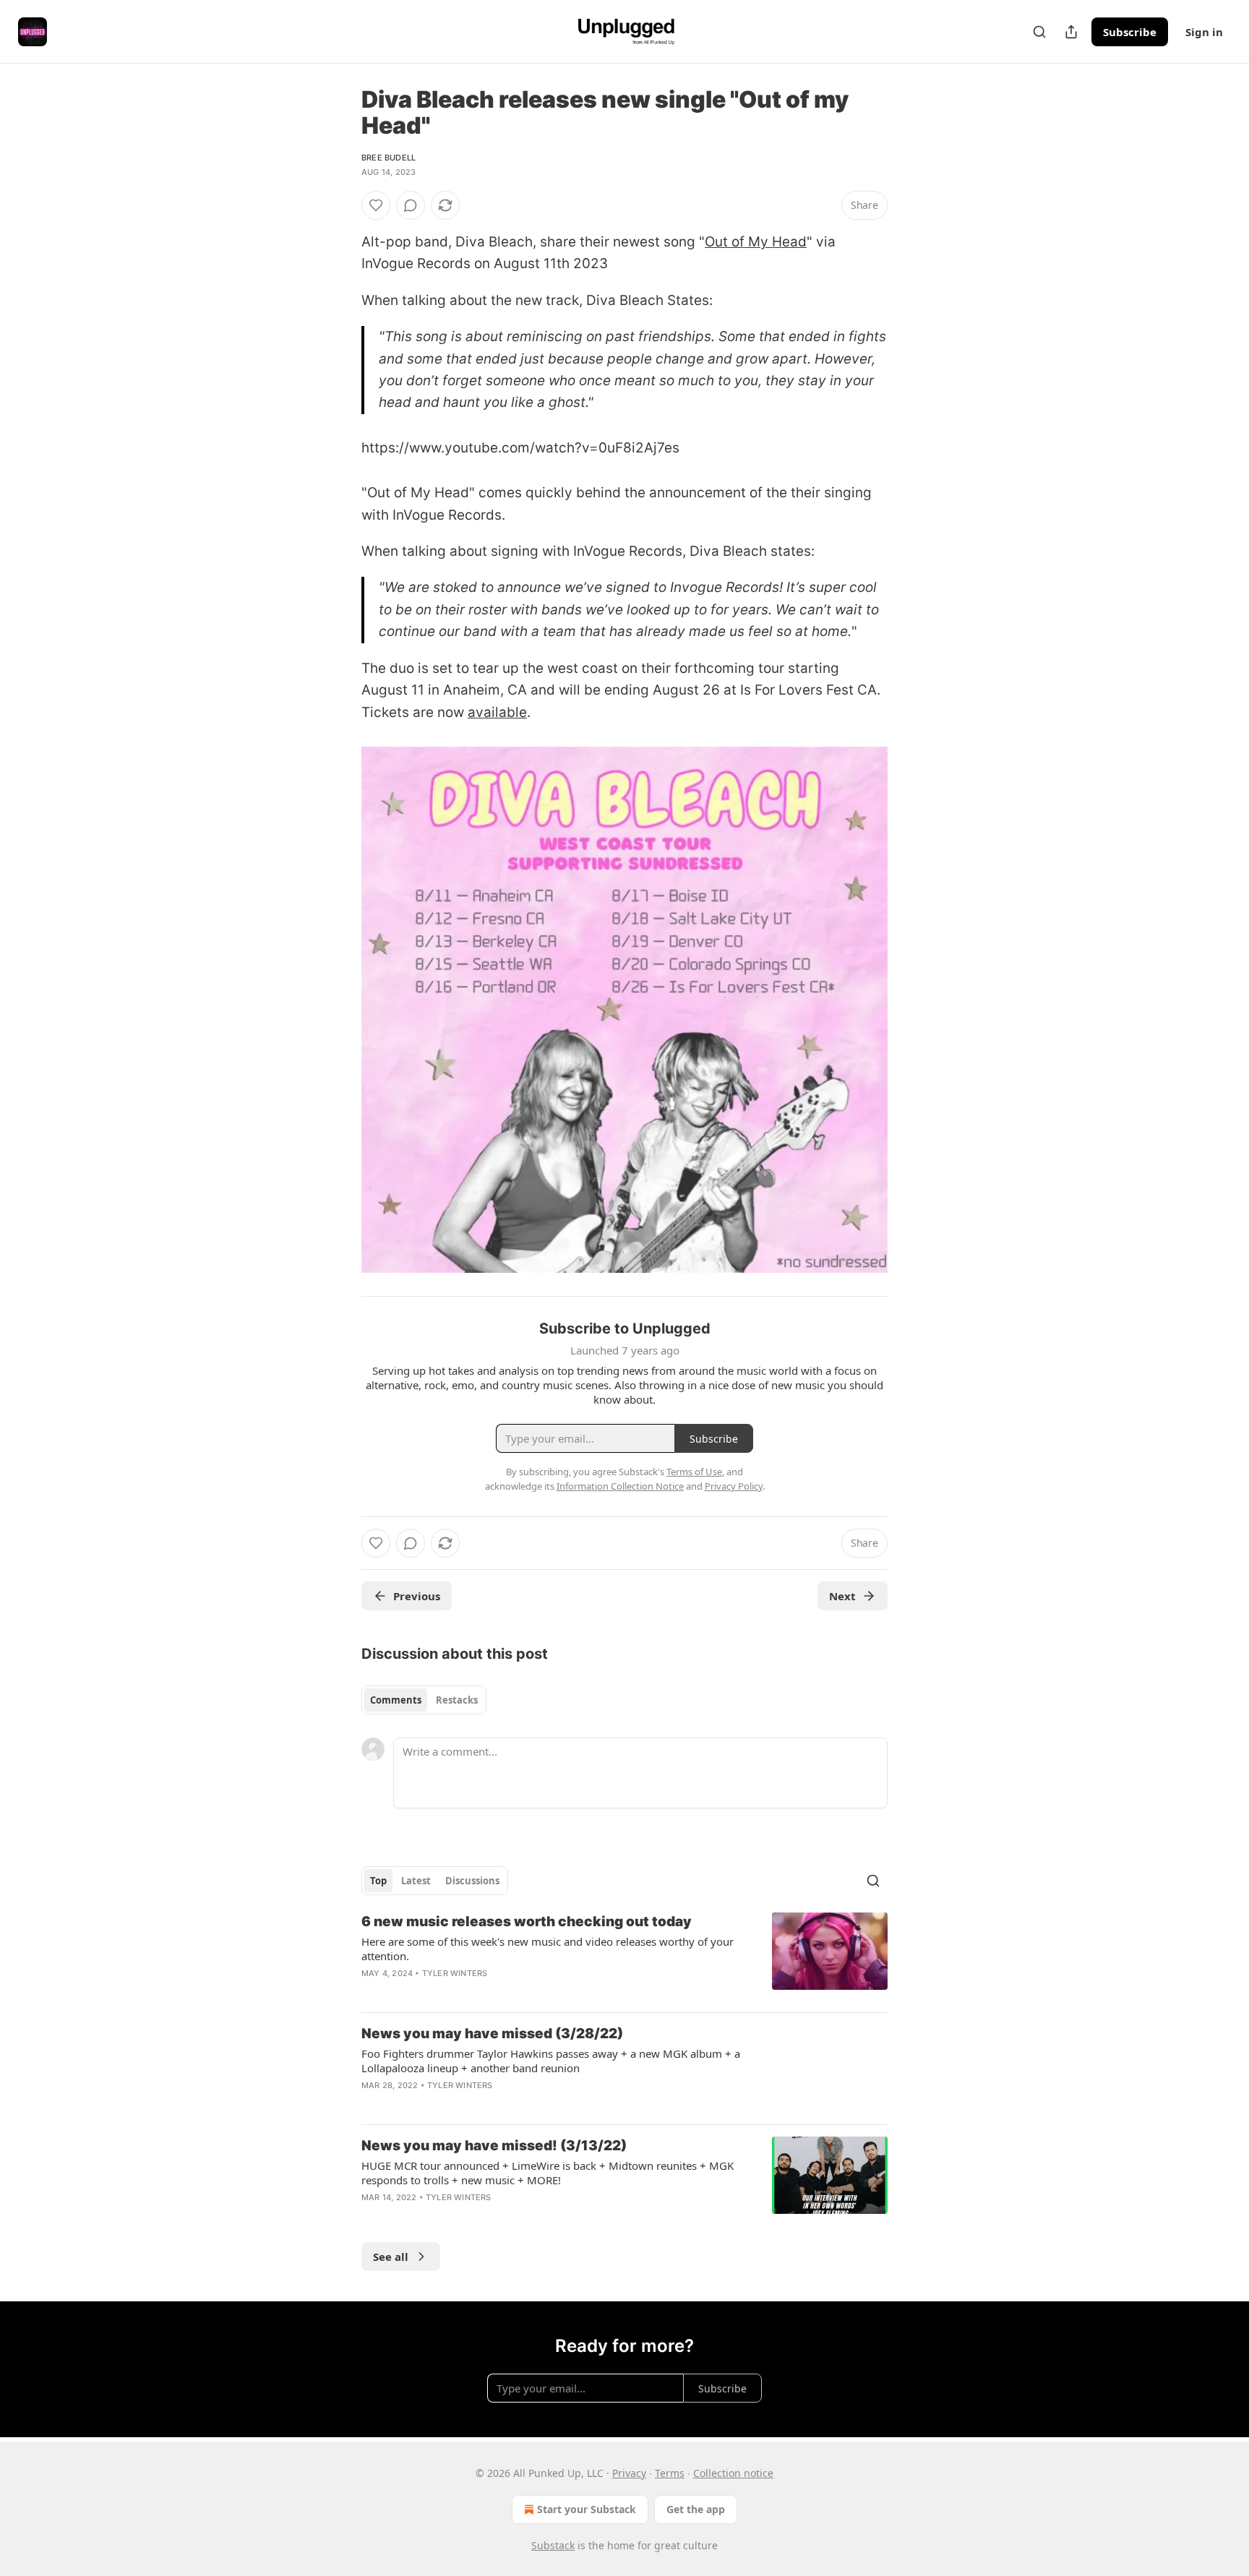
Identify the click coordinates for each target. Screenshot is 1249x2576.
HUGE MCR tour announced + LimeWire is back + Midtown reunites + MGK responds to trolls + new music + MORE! (548, 2173)
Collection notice (733, 2473)
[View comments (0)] (411, 205)
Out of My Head (756, 242)
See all (391, 2257)
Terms (670, 2473)
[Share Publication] (1071, 32)
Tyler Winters (455, 1973)
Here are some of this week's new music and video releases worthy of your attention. (548, 1949)
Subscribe (1130, 32)
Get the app (696, 2509)
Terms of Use (694, 1472)
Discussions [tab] (472, 1881)
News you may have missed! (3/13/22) (494, 2146)
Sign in (1204, 32)
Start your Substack (587, 2509)
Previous (417, 1596)
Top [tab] (378, 1881)
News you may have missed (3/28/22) (492, 2034)
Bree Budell (389, 158)
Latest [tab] (416, 1881)
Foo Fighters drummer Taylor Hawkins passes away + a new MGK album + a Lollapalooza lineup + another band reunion (551, 2061)
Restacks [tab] (457, 1700)
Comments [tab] (396, 1700)
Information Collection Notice (620, 1486)
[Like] (376, 205)
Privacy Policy (734, 1486)
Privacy (629, 2473)
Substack (553, 2545)
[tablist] (424, 1700)
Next (842, 1596)
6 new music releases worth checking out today (527, 1922)
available (497, 712)
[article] (624, 1957)
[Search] (1039, 32)
